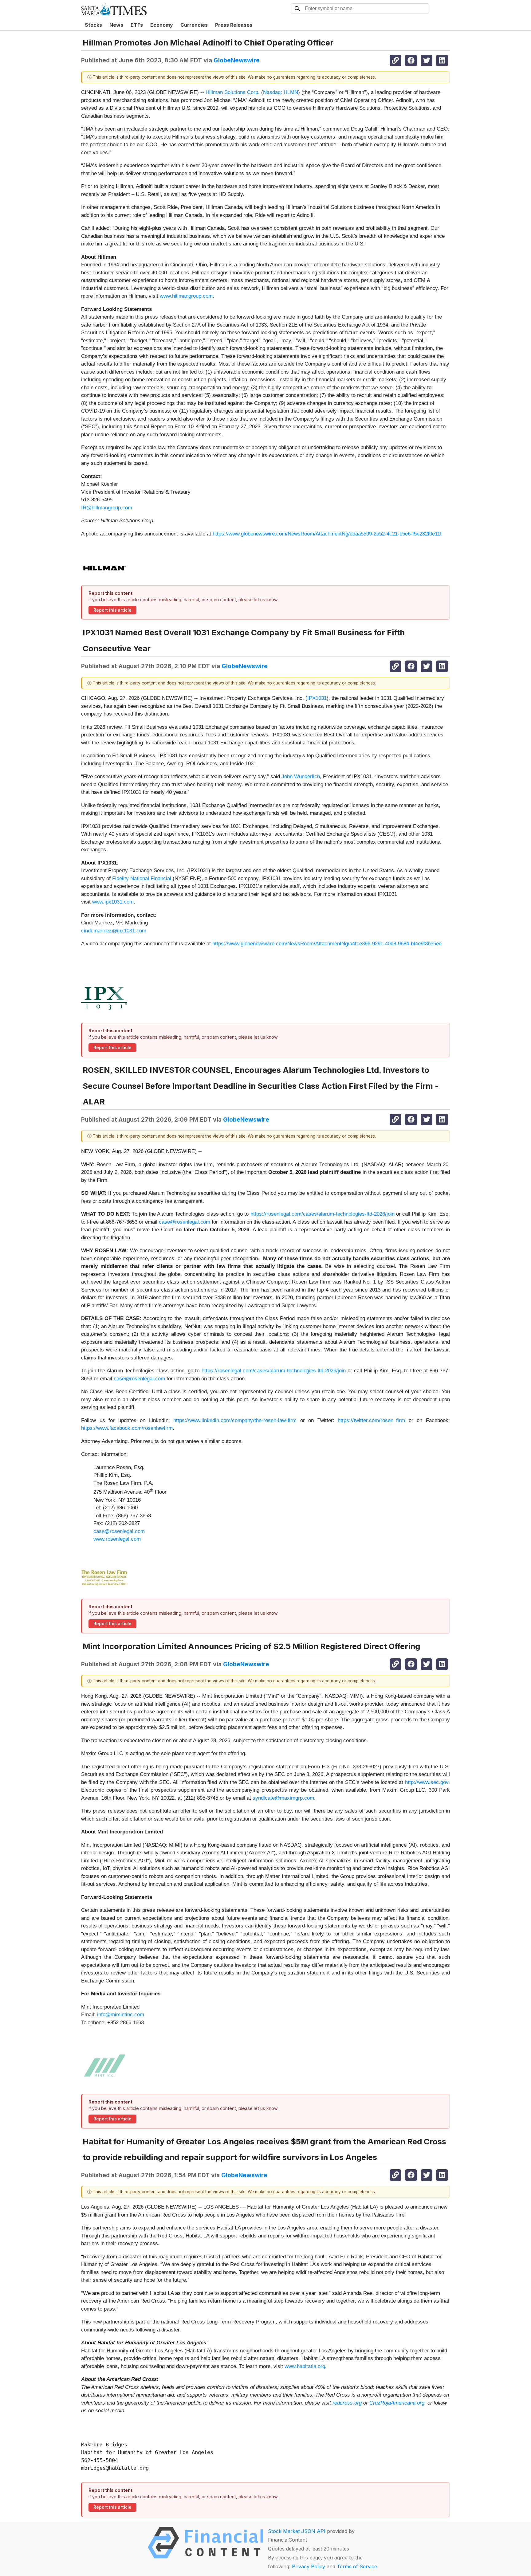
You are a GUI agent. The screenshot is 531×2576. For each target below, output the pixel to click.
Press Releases (234, 25)
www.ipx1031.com (113, 902)
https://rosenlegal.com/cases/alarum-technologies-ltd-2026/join (323, 1214)
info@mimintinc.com (121, 2015)
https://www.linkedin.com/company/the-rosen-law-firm (235, 1420)
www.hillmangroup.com (186, 296)
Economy (162, 25)
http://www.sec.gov (427, 1782)
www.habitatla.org (305, 2366)
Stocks (93, 25)
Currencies (194, 25)
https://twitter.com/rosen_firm (371, 1420)
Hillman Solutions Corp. (233, 92)
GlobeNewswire (237, 60)
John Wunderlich (301, 776)
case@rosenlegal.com (185, 1222)
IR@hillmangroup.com (107, 508)
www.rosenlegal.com (117, 1539)
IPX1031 (317, 698)
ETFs (137, 25)
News (116, 25)
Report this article (112, 610)
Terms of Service (357, 2566)
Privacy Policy (309, 2566)
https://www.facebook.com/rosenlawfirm (127, 1428)
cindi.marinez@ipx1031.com (114, 931)
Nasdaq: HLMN (281, 92)
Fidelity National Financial (142, 878)
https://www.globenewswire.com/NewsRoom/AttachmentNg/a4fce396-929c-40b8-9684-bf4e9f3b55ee (327, 944)
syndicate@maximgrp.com (283, 1798)
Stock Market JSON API (297, 2531)
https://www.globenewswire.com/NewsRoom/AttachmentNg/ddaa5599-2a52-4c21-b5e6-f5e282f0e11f (327, 534)
